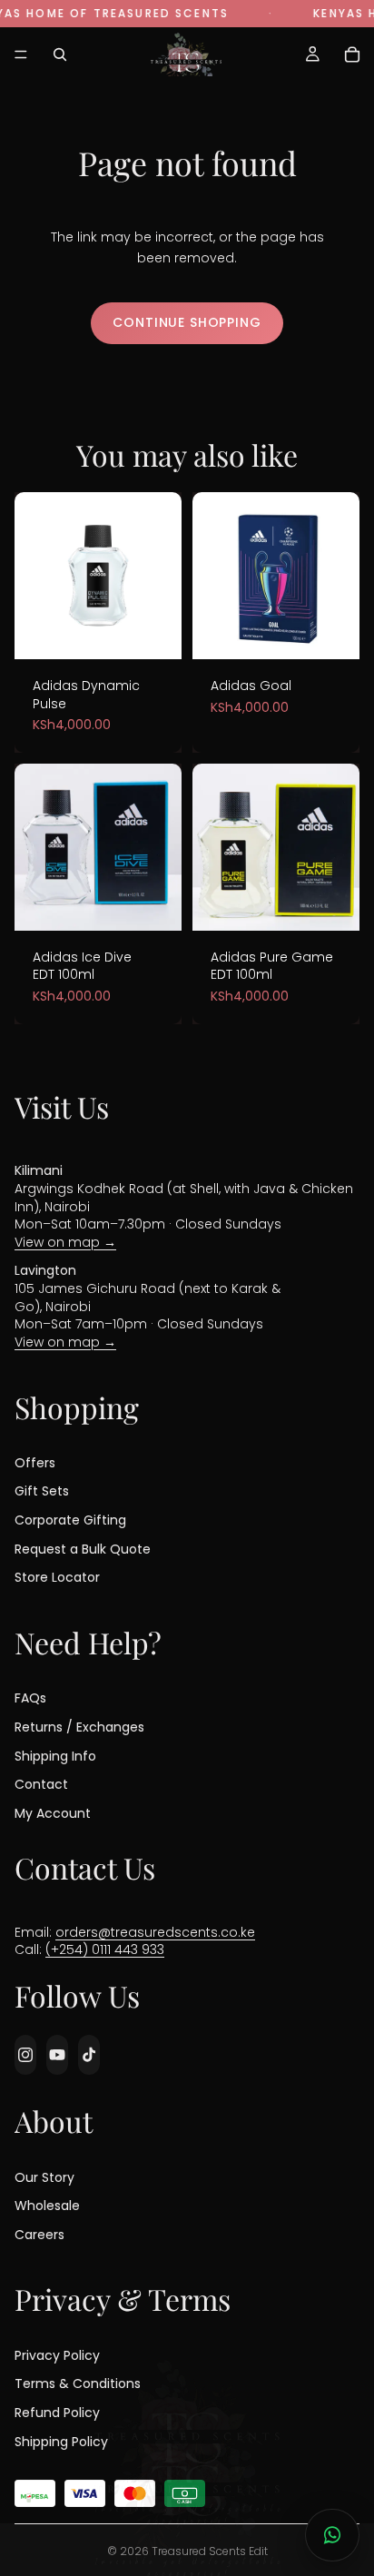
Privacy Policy (57, 2354)
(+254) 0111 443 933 (105, 1949)
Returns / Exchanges (79, 1727)
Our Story (44, 2176)
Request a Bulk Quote (83, 1548)
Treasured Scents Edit (210, 2551)
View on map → (65, 1241)
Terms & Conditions (78, 2384)
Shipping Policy (61, 2441)
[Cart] (352, 54)
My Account (53, 1812)
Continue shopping (187, 322)
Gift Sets (42, 1491)
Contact (41, 1784)
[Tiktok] (89, 2055)
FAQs (30, 1698)
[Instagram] (25, 2055)
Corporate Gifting (70, 1520)
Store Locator (57, 1577)
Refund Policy (57, 2413)
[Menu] (21, 54)
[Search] (60, 54)
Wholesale (47, 2206)
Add (157, 626)
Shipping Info (55, 1755)
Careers (39, 2234)
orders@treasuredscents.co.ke (155, 1931)
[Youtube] (57, 2055)
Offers (35, 1462)
